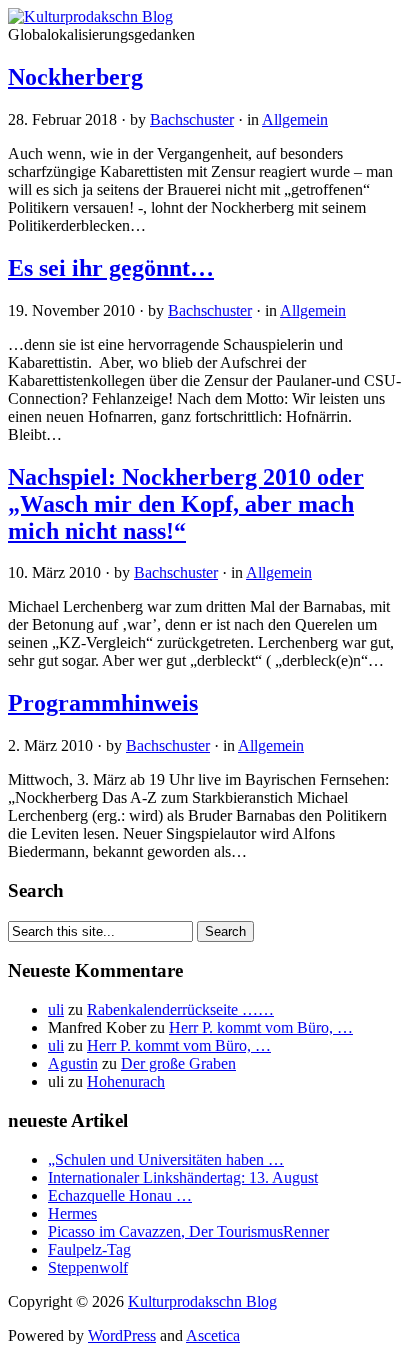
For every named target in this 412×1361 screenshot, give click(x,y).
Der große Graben (178, 1063)
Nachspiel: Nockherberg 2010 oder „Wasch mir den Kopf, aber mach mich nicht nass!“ (186, 504)
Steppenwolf (88, 1267)
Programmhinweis (103, 703)
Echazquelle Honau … (120, 1195)
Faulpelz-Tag (89, 1249)
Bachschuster (192, 119)
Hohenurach (126, 1081)
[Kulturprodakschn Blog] (90, 16)
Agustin (73, 1063)
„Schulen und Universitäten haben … (166, 1159)
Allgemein (295, 119)
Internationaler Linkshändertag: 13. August (183, 1177)
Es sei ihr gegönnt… (111, 268)
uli (56, 1009)
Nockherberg (75, 77)
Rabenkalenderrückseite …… (180, 1009)
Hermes (72, 1213)
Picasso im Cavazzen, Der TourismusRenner (188, 1231)
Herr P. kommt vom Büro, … (261, 1027)
